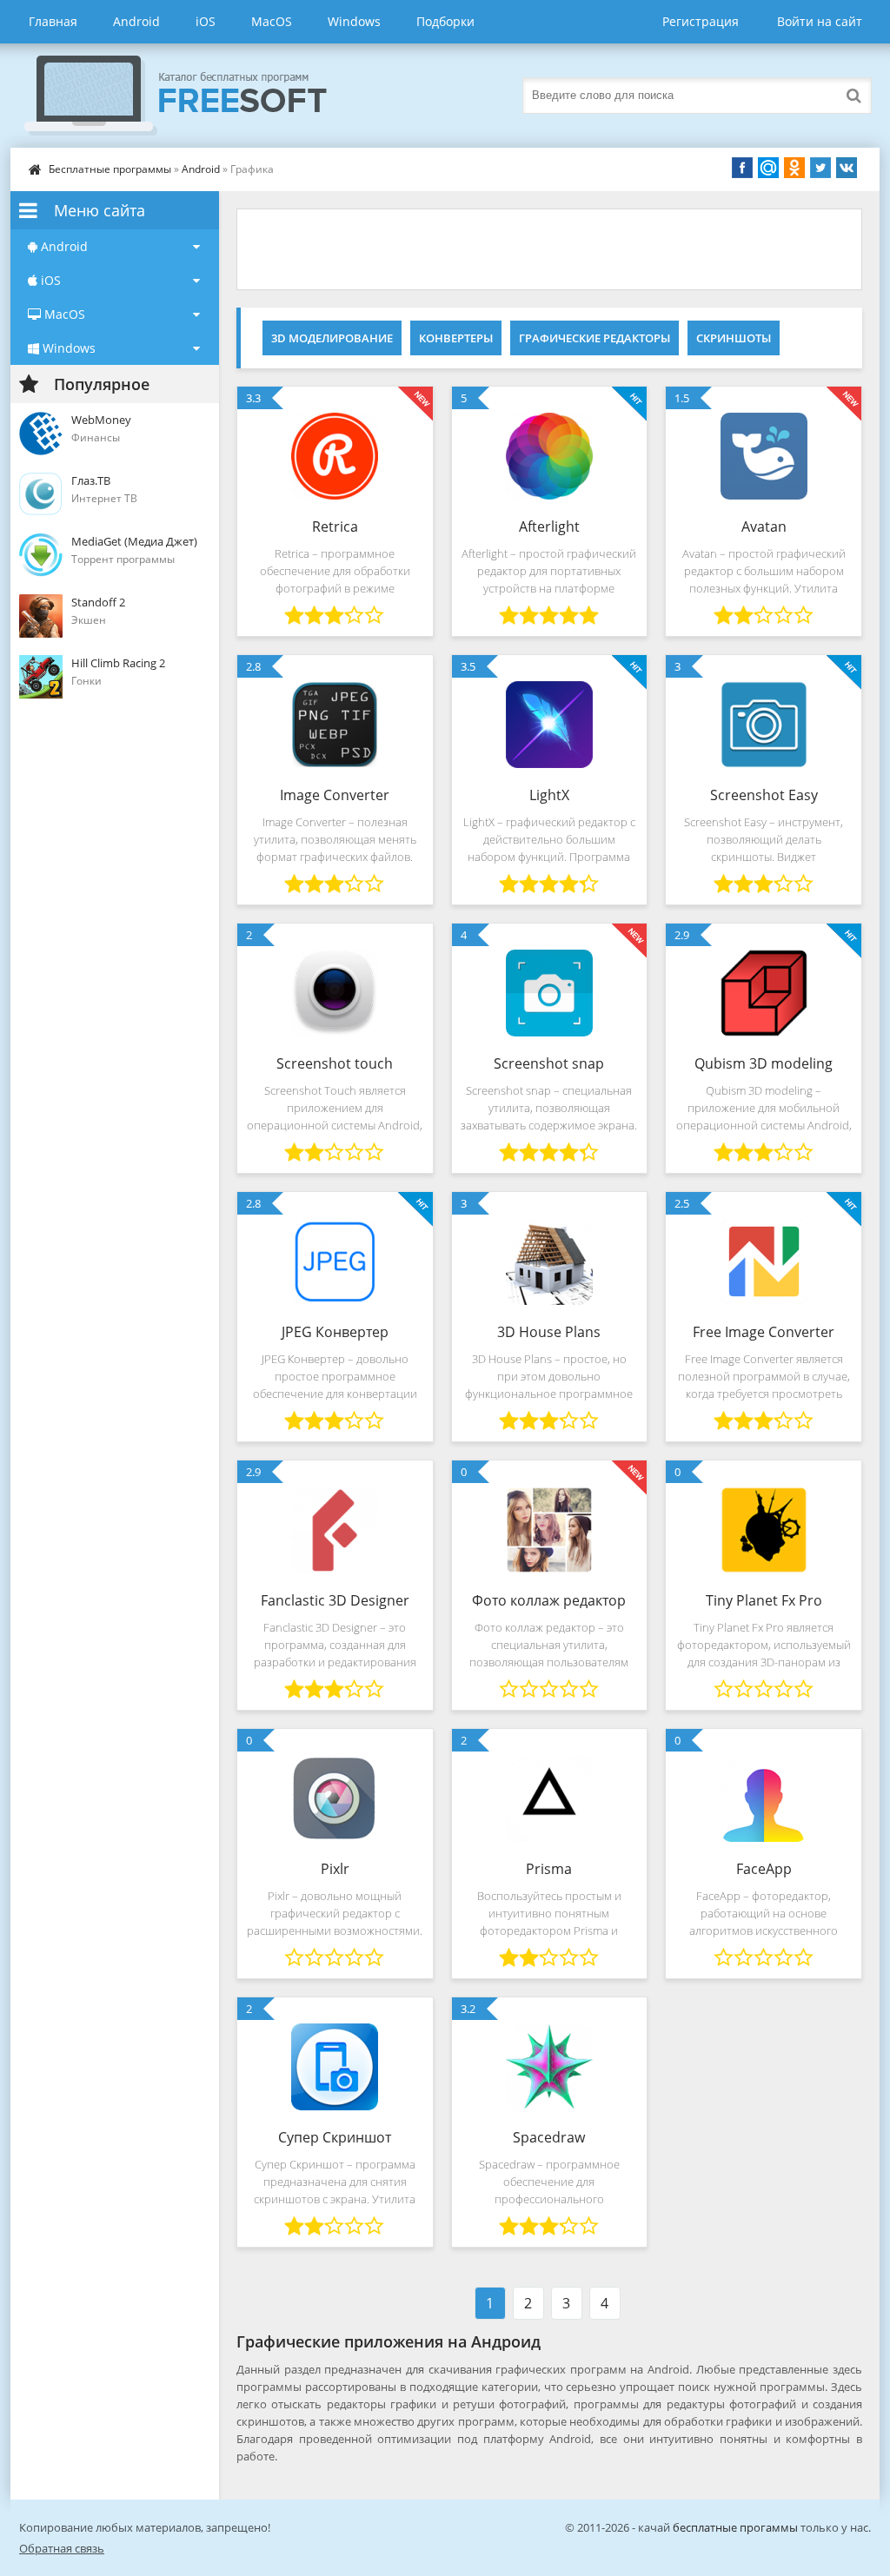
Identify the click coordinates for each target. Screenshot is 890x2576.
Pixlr (335, 1869)
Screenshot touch (335, 1063)
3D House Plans (549, 1332)
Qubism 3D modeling (764, 1063)
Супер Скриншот (335, 2137)
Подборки (445, 21)
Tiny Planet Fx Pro (764, 1600)
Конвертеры (456, 338)
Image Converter (335, 795)
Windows (354, 21)
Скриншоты (734, 338)
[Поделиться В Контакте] (847, 168)
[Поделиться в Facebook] (742, 168)
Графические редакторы (594, 338)
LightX (549, 795)
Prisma (549, 1869)
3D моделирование (332, 338)
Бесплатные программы (110, 169)
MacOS (272, 21)
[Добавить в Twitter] (820, 168)
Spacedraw (549, 2137)
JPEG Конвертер (335, 1332)
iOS (206, 21)
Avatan (764, 526)
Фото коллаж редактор (549, 1600)
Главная (53, 21)
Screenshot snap (549, 1063)
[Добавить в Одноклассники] (794, 168)
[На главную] (193, 96)
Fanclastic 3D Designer (335, 1600)
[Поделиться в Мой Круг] (768, 168)
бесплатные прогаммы (735, 2527)
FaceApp (764, 1869)
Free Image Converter (764, 1332)
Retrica (335, 526)
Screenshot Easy (764, 795)
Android (136, 21)
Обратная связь (62, 2548)
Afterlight (549, 526)
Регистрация (701, 21)
